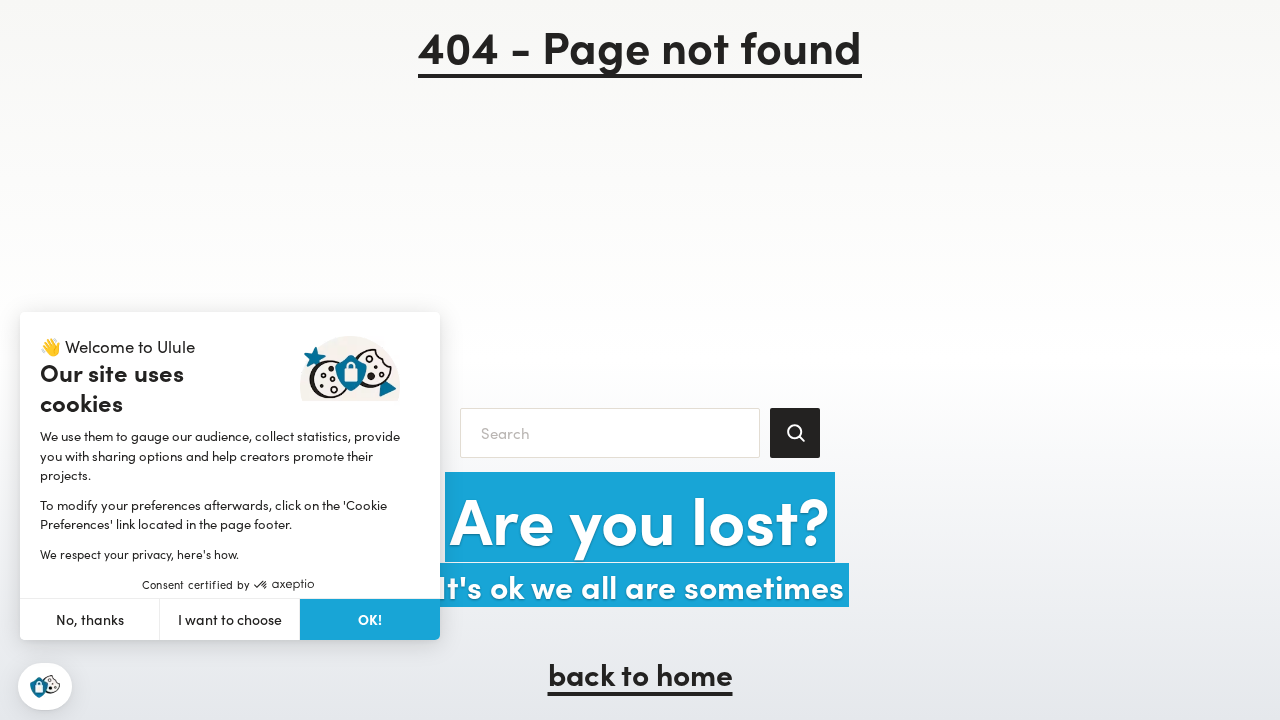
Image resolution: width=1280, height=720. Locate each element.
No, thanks (90, 619)
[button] (45, 686)
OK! (370, 619)
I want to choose (230, 619)
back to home (640, 673)
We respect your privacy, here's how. (139, 554)
